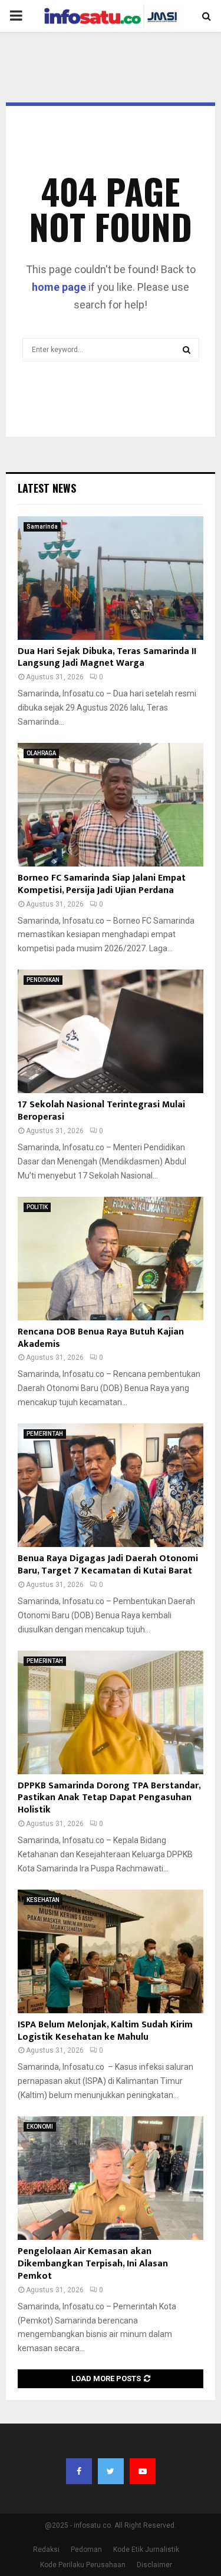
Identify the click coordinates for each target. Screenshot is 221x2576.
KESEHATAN (43, 1900)
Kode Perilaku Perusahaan (83, 2565)
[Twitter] (111, 2471)
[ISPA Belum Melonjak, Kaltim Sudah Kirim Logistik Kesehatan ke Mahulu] (111, 1951)
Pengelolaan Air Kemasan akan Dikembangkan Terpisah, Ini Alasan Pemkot (93, 2264)
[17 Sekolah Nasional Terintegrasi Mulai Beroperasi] (111, 1031)
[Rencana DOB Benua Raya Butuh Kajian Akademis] (111, 1259)
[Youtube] (143, 2471)
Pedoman (86, 2550)
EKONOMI (40, 2127)
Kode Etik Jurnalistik (146, 2550)
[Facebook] (79, 2471)
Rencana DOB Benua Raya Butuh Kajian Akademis (101, 1338)
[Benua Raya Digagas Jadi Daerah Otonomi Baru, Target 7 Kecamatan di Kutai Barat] (111, 1485)
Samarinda (42, 527)
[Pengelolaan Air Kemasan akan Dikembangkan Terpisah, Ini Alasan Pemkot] (111, 2178)
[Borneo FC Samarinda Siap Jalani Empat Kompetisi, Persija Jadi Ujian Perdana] (111, 805)
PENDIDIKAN (43, 980)
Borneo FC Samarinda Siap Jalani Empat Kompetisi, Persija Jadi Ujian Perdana (102, 884)
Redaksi (46, 2550)
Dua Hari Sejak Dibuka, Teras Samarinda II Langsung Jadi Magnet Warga (107, 658)
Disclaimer (154, 2565)
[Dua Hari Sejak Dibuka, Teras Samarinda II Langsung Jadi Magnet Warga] (111, 578)
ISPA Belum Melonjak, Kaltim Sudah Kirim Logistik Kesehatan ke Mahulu (105, 2031)
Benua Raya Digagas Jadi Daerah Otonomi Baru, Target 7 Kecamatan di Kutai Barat (108, 1565)
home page (59, 287)
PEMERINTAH (45, 1434)
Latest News (47, 488)
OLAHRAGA (41, 753)
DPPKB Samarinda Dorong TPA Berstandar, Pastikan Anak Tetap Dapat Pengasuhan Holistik (109, 1798)
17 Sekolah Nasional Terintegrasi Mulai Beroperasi (101, 1111)
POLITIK (37, 1207)
